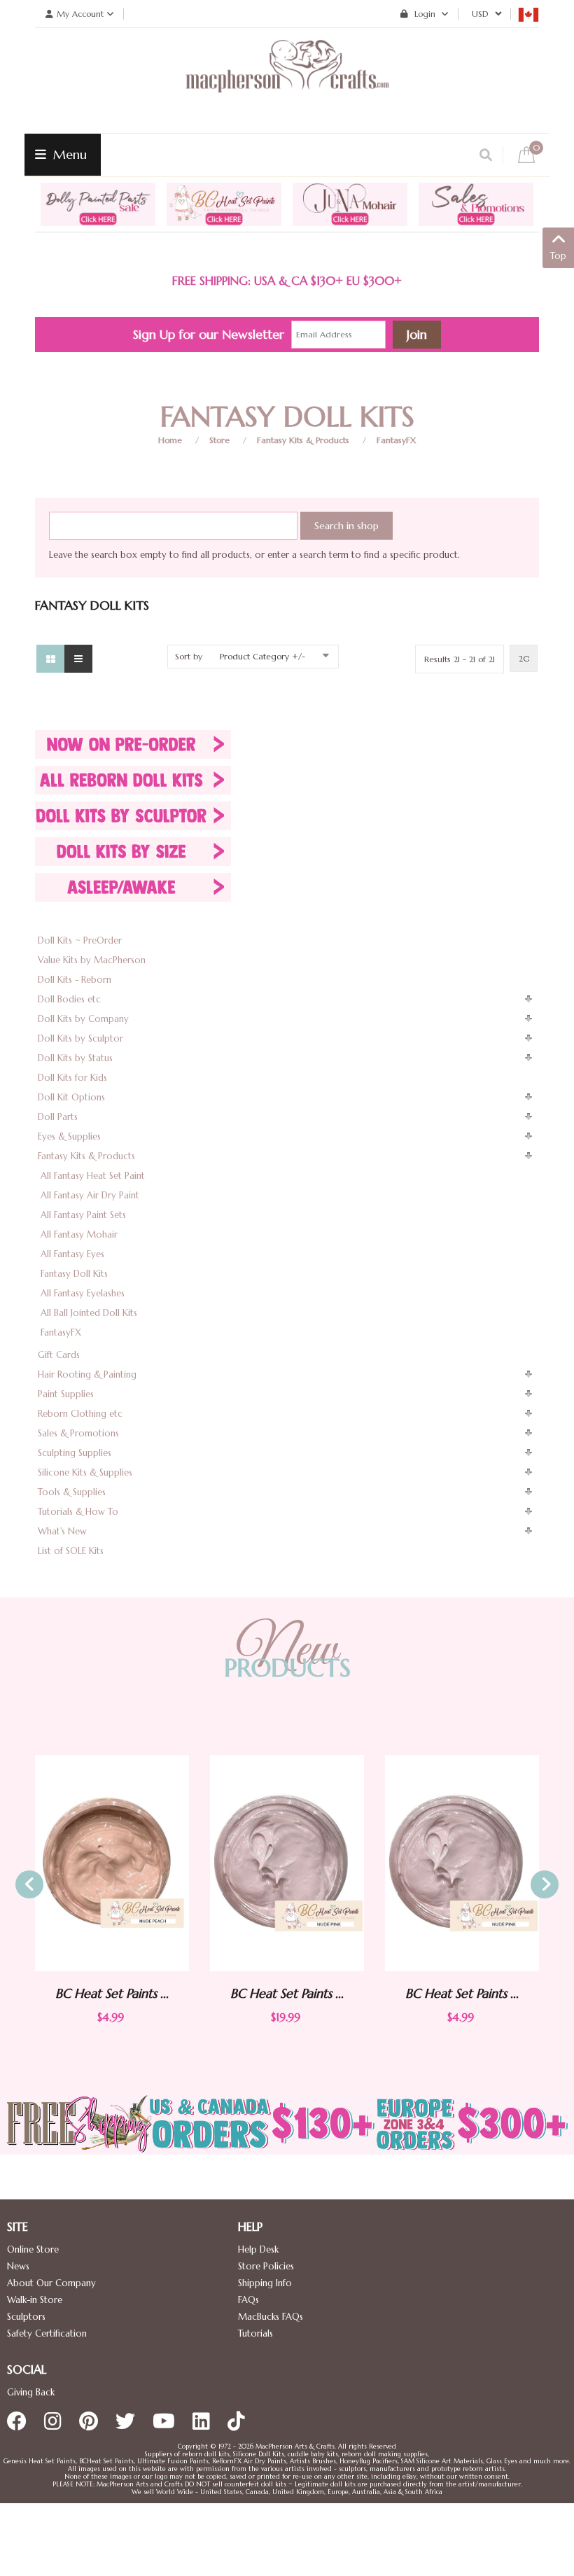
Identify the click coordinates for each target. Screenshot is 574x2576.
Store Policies (266, 2266)
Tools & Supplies (72, 1492)
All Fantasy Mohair (79, 1234)
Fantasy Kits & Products (303, 440)
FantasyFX (396, 440)
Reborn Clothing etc (80, 1414)
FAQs (248, 2300)
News (18, 2266)
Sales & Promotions (78, 1433)
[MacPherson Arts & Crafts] (287, 80)
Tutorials (255, 2333)
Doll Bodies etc (69, 999)
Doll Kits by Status (75, 1058)
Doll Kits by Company (83, 1019)
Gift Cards (59, 1355)
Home (170, 440)
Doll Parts (58, 1117)
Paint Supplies (66, 1394)
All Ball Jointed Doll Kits (89, 1313)
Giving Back (31, 2392)
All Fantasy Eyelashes (83, 1293)
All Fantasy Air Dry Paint (90, 1195)
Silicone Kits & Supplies (85, 1472)
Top (558, 256)
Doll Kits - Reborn (75, 980)
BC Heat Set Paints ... (167, 1993)
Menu (68, 154)
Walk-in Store (35, 2300)
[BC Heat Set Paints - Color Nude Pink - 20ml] (167, 1863)
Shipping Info (265, 2283)
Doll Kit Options (71, 1097)
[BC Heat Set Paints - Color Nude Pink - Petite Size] (342, 1863)
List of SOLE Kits (71, 1551)
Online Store (33, 2249)
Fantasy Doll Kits (74, 1274)
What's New (62, 1531)
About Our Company (51, 2283)
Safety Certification (47, 2333)
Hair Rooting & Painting (87, 1374)
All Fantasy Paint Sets (83, 1215)
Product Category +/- (262, 656)
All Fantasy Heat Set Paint (93, 1176)
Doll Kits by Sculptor (80, 1038)
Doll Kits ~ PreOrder (80, 940)
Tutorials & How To (78, 1512)
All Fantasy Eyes (72, 1254)
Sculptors (26, 2317)
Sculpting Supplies (75, 1453)
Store (219, 440)
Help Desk (258, 2249)
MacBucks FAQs (271, 2317)
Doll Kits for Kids (72, 1078)
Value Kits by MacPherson (92, 960)
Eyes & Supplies (69, 1136)
